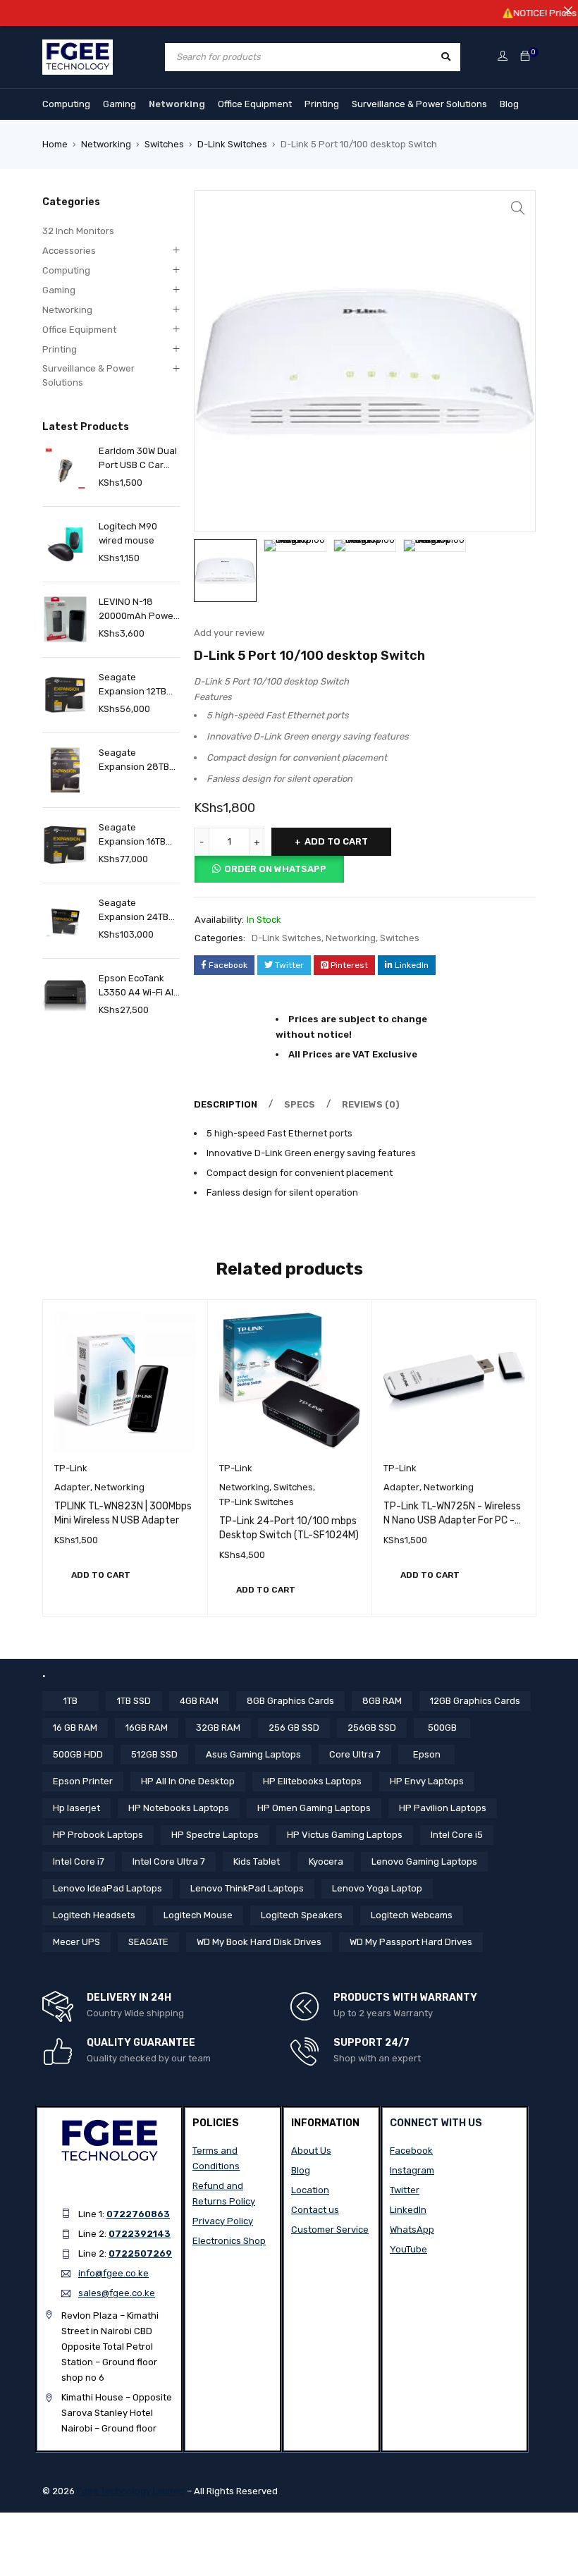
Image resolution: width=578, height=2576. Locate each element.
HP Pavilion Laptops (443, 1808)
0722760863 (138, 2214)
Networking (177, 104)
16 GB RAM (75, 1728)
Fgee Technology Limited (131, 2491)
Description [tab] (226, 1104)
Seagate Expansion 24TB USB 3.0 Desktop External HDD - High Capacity (135, 911)
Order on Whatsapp (275, 869)
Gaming (119, 104)
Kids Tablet (257, 1862)
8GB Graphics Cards (290, 1701)
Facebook (411, 2151)
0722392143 (140, 2234)
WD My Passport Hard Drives (411, 1942)
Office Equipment (255, 104)
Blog (509, 104)
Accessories (69, 251)
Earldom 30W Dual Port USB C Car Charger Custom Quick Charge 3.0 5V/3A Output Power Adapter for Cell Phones (139, 459)
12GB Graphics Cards (475, 1701)
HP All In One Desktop (188, 1781)
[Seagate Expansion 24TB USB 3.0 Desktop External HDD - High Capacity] (65, 920)
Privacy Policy (223, 2221)
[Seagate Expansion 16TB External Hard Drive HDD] (65, 845)
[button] (518, 208)
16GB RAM (147, 1728)
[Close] (568, 10)
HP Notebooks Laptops (179, 1808)
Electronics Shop (229, 2241)
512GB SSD (154, 1754)
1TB (70, 1701)
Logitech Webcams (412, 1915)
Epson (427, 1754)
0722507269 (140, 2253)
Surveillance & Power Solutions (419, 104)
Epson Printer (83, 1781)
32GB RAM (218, 1728)
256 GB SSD (294, 1728)
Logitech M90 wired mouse (128, 533)
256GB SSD (372, 1728)
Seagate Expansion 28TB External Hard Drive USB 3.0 (134, 761)
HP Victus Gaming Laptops (345, 1835)
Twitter (405, 2190)
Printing (322, 104)
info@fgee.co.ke (113, 2273)
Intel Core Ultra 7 (169, 1862)
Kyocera (326, 1862)
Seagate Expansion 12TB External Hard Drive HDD (133, 685)
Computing (66, 104)
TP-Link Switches (257, 1502)
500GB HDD (78, 1754)
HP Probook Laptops (98, 1835)
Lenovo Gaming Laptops (424, 1862)
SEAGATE (148, 1942)
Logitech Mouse (198, 1915)
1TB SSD (134, 1701)
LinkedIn (408, 2210)
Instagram (412, 2170)
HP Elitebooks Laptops (312, 1781)
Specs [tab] (300, 1104)
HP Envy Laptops (427, 1781)
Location (310, 2190)
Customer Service (330, 2230)
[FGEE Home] (78, 48)
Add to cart (336, 841)
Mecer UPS (76, 1942)
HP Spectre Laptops (215, 1835)
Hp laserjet (76, 1808)
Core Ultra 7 (355, 1754)
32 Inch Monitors (78, 231)
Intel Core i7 (79, 1862)
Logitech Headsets (94, 1915)
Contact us (315, 2210)
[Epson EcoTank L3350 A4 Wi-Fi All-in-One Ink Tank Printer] (65, 996)
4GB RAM (199, 1701)
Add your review (229, 633)
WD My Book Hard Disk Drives (259, 1942)
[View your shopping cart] (525, 57)
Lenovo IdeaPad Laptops (107, 1888)
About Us (311, 2151)
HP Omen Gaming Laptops (314, 1808)
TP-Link (71, 1468)
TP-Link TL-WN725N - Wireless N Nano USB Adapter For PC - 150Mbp (452, 1520)
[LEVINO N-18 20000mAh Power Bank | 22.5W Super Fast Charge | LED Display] (65, 619)
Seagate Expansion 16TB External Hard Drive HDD (132, 835)
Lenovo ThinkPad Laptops (247, 1888)
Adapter (72, 1487)
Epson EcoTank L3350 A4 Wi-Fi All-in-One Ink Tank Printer (139, 986)
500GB (442, 1728)
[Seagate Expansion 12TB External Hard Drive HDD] (65, 695)
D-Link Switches (232, 144)
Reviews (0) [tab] (371, 1104)
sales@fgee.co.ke (117, 2293)
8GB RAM (382, 1701)
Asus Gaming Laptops (253, 1754)
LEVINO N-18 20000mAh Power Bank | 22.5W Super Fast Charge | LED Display (138, 610)
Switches (164, 144)
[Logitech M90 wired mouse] (65, 544)
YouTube (408, 2249)
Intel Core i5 (457, 1835)
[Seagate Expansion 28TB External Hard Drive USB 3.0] (65, 770)
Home (55, 144)
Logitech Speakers (302, 1915)
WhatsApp (412, 2230)
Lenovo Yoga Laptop (377, 1888)
